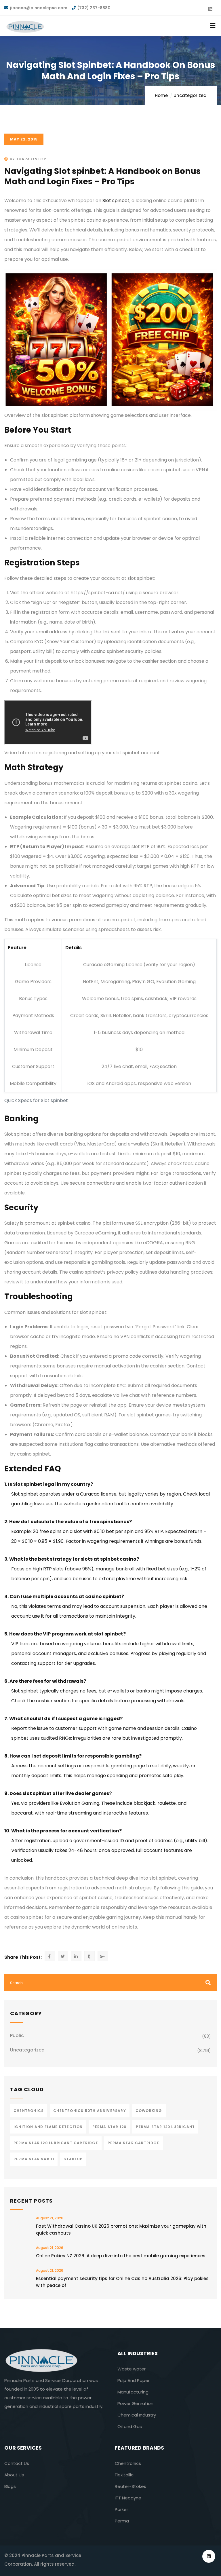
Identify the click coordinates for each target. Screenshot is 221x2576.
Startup (73, 2159)
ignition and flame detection (48, 2127)
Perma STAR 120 (109, 2127)
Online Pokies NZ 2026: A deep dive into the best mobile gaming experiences (121, 2256)
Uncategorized (190, 95)
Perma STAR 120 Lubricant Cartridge (56, 2143)
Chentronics (29, 2111)
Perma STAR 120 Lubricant (165, 2127)
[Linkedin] (209, 2556)
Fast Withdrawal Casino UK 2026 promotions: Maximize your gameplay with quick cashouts (121, 2230)
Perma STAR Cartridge (134, 2143)
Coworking (149, 2111)
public (17, 2035)
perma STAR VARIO (34, 2159)
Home (161, 95)
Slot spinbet (116, 201)
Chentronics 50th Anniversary (90, 2111)
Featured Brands (139, 2448)
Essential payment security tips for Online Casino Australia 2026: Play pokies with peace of (122, 2282)
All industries (138, 2353)
